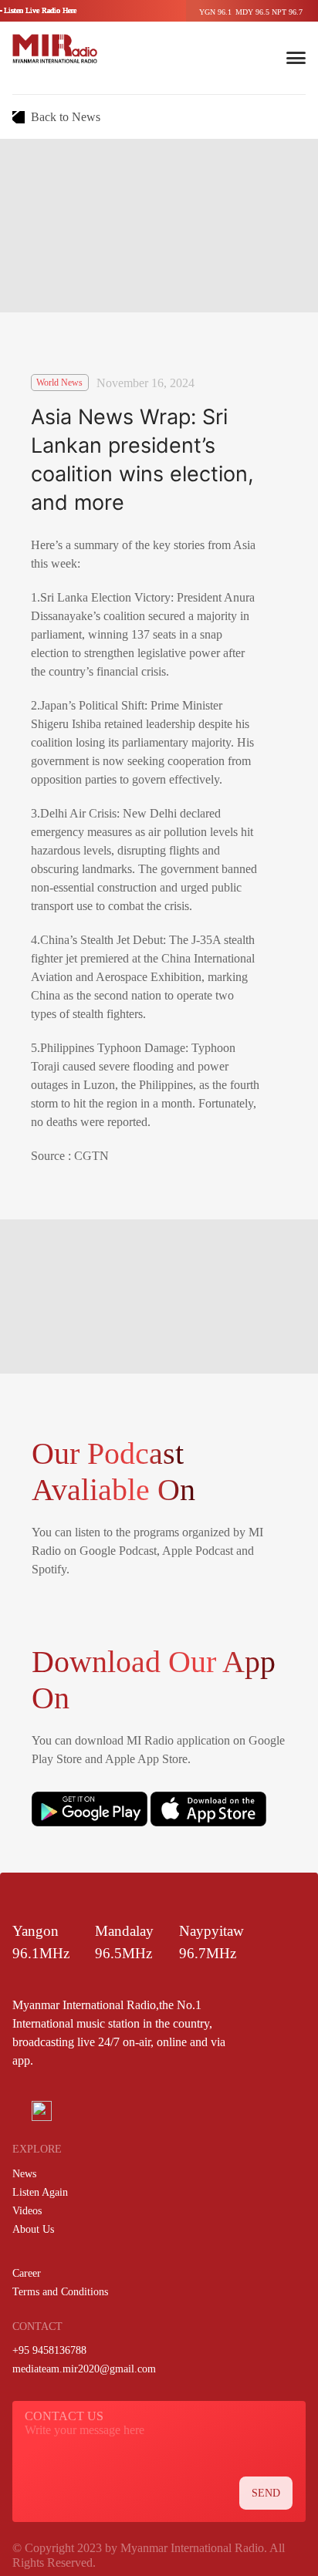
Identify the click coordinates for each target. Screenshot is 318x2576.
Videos (27, 2211)
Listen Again (40, 2192)
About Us (33, 2229)
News (24, 2174)
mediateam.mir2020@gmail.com (84, 2369)
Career (27, 2273)
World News (59, 383)
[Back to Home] (55, 49)
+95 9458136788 (49, 2350)
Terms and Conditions (60, 2292)
